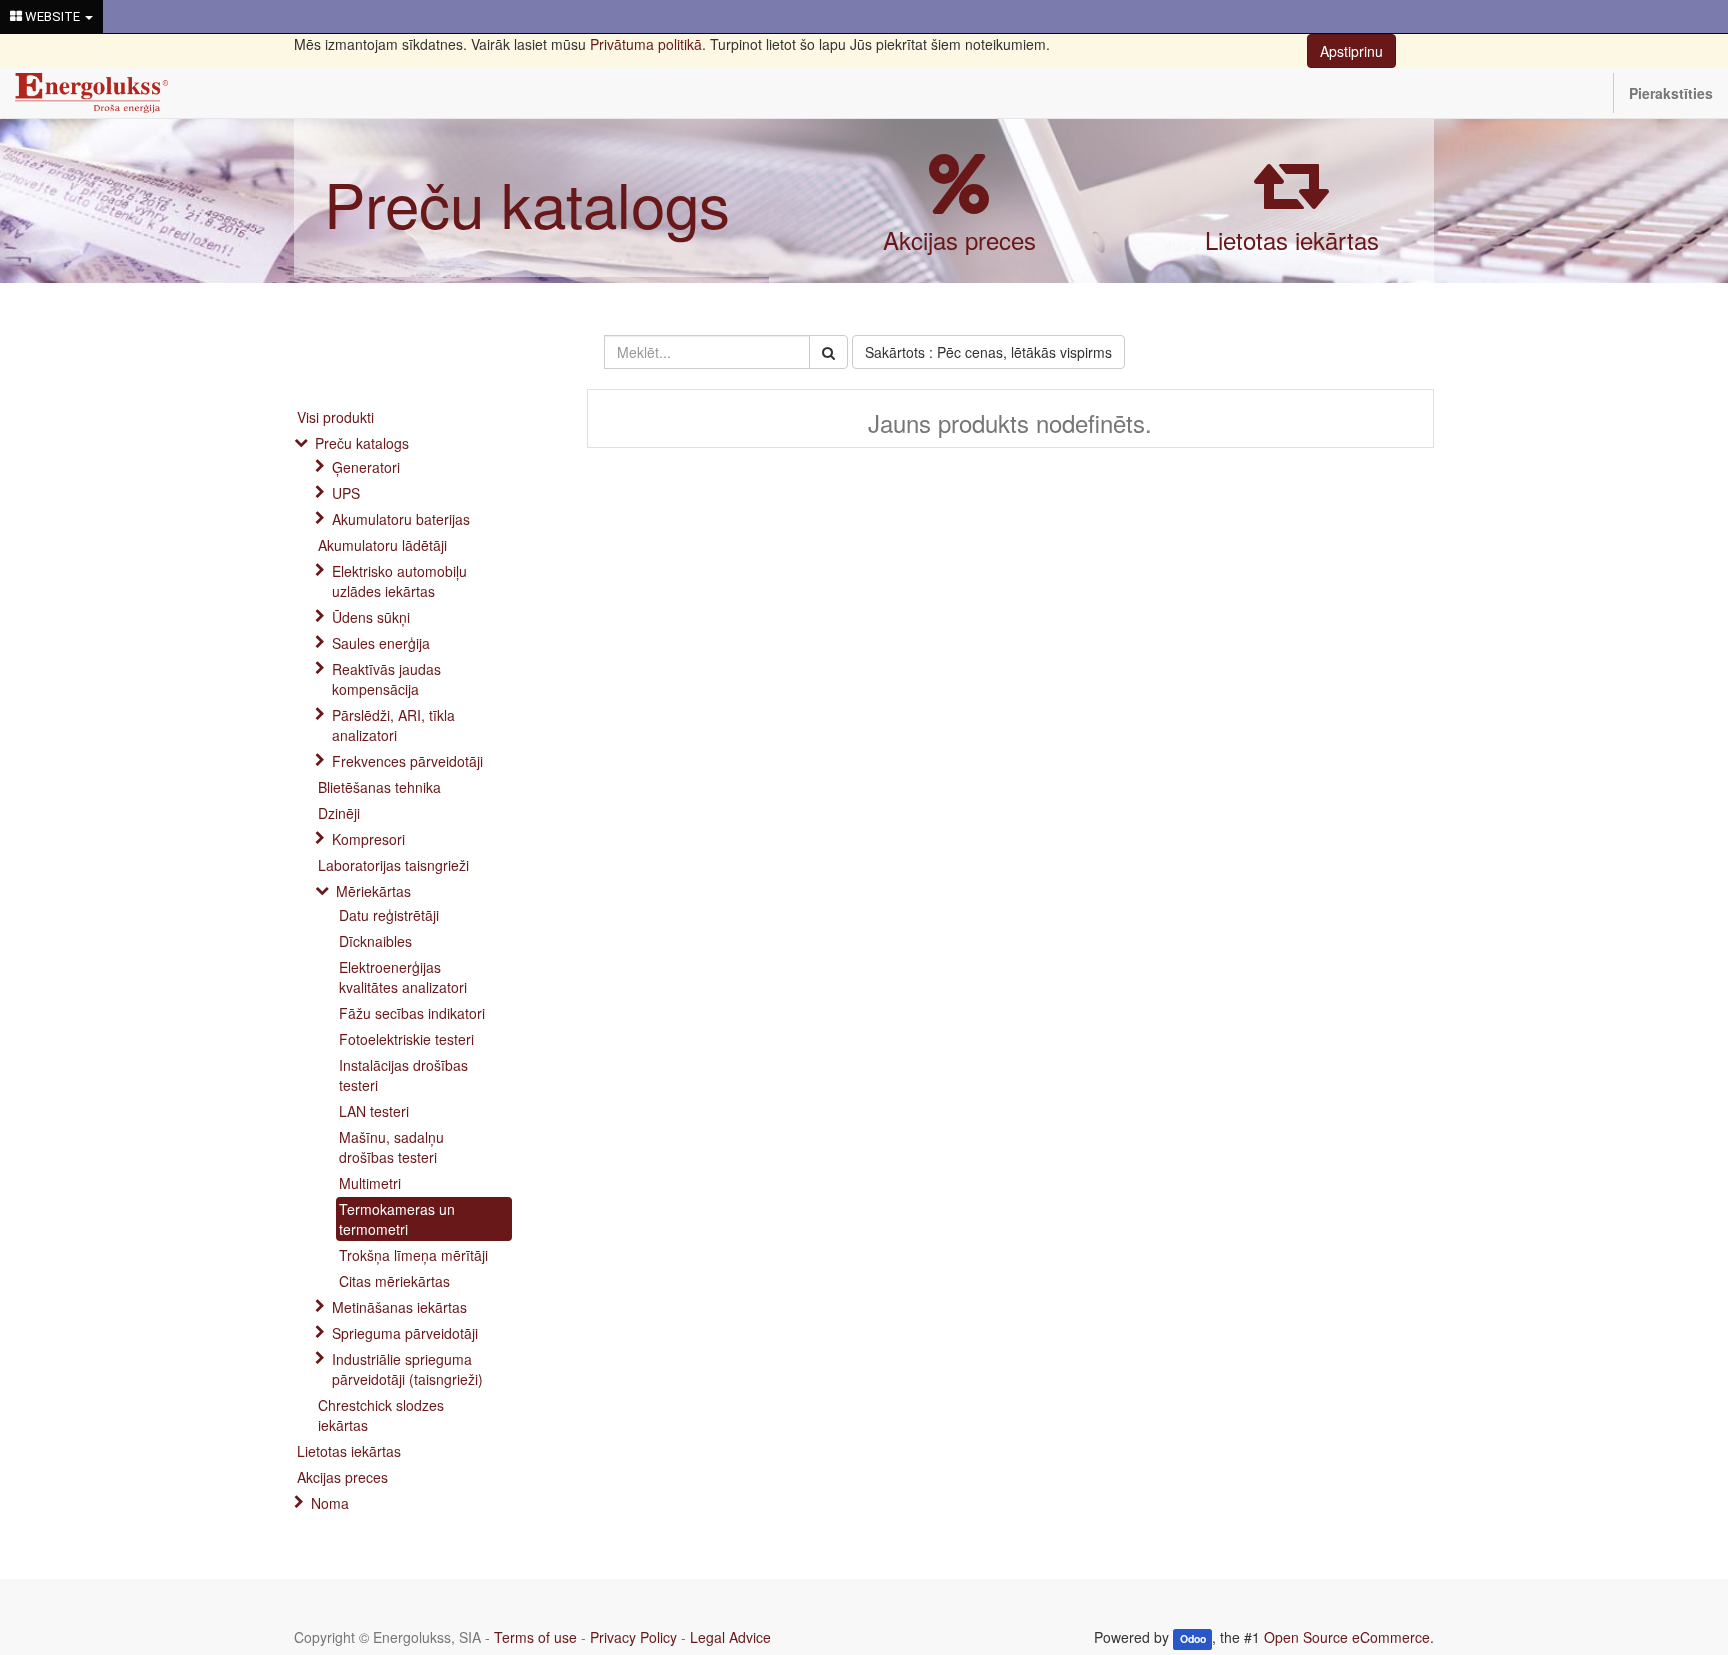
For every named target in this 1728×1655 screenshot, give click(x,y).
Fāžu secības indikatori (412, 1013)
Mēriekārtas (373, 891)
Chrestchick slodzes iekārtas (381, 1415)
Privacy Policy (633, 1637)
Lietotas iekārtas (1292, 239)
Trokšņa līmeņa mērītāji (413, 1255)
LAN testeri (374, 1111)
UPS (346, 493)
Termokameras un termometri (397, 1219)
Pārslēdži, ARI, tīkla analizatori (393, 725)
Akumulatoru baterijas (401, 519)
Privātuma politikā (646, 44)
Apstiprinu (1351, 51)
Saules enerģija (381, 643)
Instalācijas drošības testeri (403, 1075)
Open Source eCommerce (1347, 1637)
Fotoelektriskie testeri (406, 1039)
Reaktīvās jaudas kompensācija (386, 679)
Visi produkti (335, 417)
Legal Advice (730, 1637)
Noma (330, 1503)
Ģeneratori (366, 467)
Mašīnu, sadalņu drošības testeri (391, 1147)
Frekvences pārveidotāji (407, 761)
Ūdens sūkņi (371, 617)
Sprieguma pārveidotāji (405, 1333)
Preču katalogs (527, 202)
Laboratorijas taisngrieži (393, 865)
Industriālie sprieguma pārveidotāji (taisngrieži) (407, 1369)
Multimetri (370, 1183)
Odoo (1193, 1638)
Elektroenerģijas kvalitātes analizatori (403, 977)
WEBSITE (52, 16)
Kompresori (368, 839)
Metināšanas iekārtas (399, 1307)
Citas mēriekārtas (394, 1281)
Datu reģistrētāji (389, 915)
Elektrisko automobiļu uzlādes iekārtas (399, 581)
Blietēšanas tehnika (379, 787)
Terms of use (535, 1637)
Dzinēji (339, 813)
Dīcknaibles (375, 941)
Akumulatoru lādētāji (382, 545)
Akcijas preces (959, 239)
